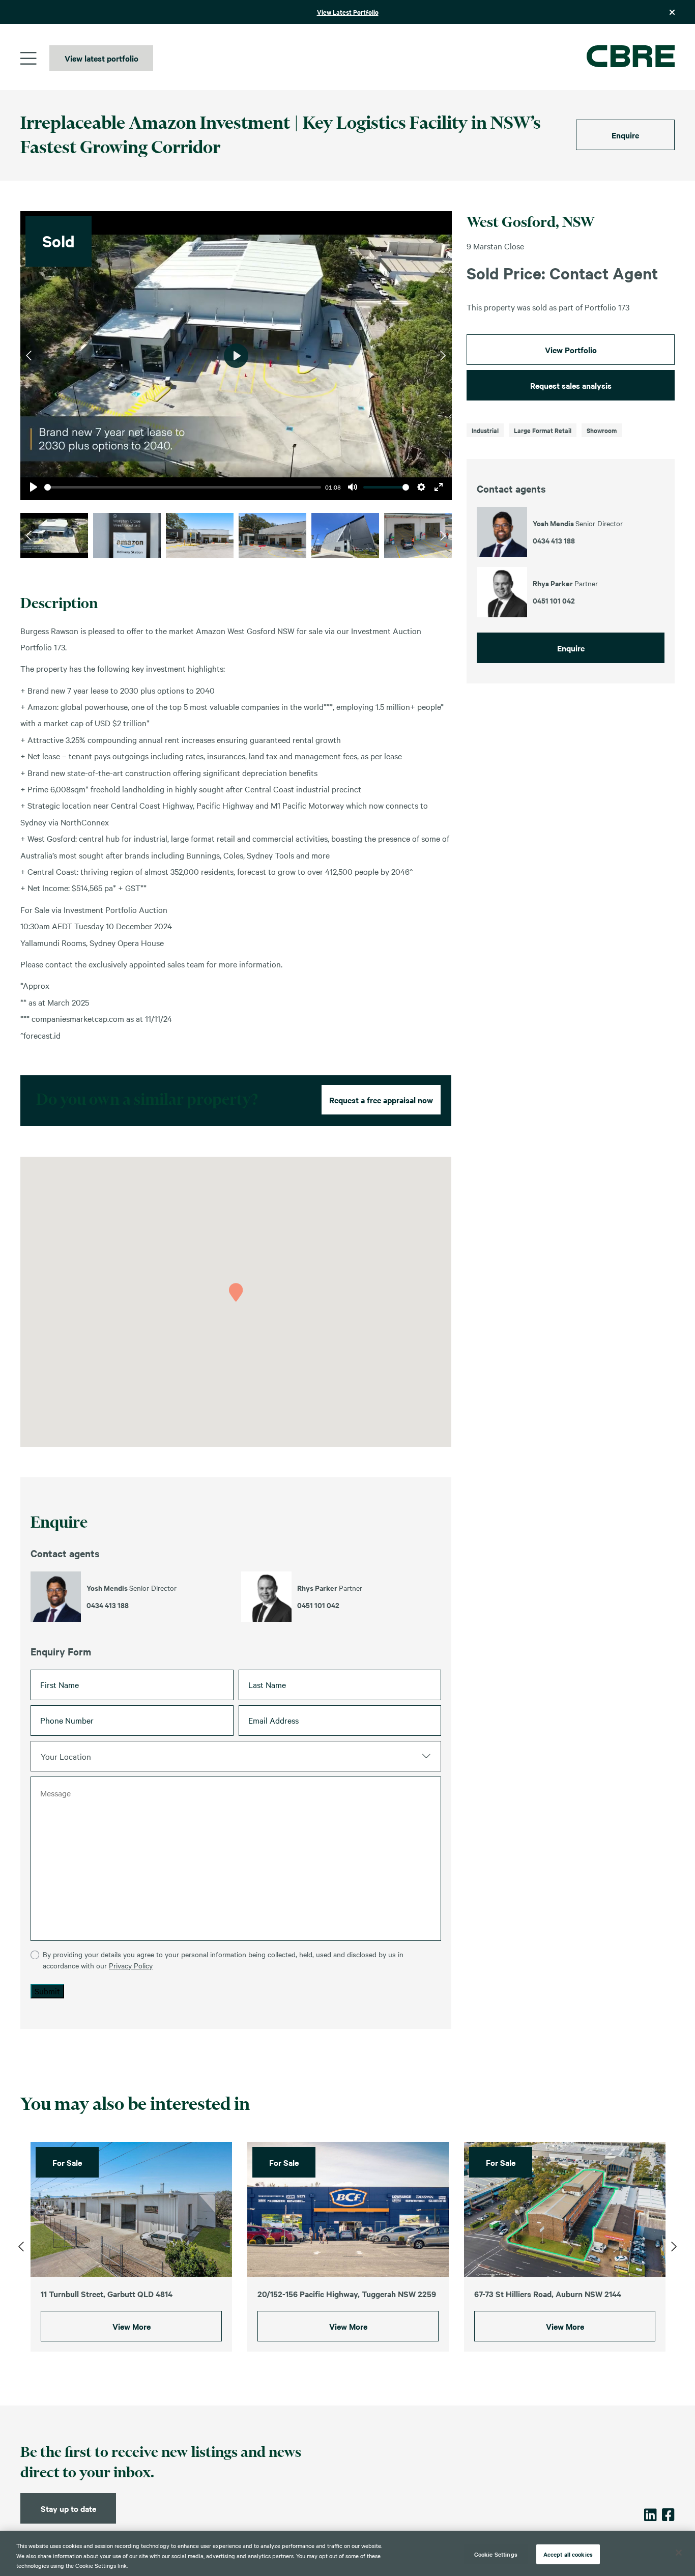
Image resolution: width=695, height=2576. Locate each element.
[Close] (679, 2553)
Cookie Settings (496, 2554)
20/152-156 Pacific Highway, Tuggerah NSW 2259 (347, 2294)
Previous (29, 356)
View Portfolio (571, 350)
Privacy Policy (131, 1965)
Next (443, 356)
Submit (47, 1991)
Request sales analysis (571, 385)
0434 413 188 (108, 1605)
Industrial (485, 430)
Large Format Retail (543, 430)
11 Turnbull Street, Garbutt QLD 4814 (107, 2294)
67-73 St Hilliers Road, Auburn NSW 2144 (548, 2294)
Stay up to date (68, 2508)
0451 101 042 (318, 1605)
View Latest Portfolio (348, 12)
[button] (236, 1292)
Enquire (625, 135)
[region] (347, 2553)
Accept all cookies (568, 2554)
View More (132, 2326)
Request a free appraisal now (381, 1100)
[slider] (183, 487)
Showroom (602, 430)
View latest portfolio (102, 58)
